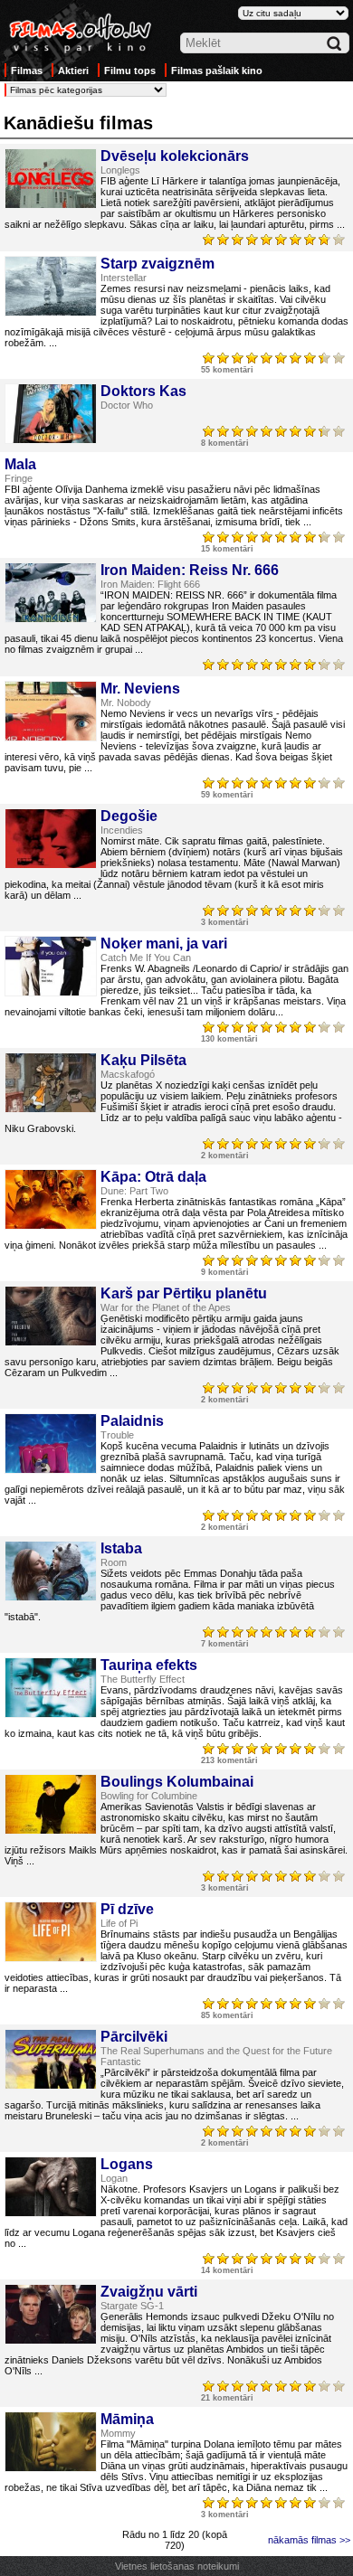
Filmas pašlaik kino (217, 71)
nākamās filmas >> (309, 2540)
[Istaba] (51, 1571)
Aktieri (73, 71)
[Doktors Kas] (51, 414)
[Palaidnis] (51, 1444)
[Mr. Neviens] (51, 711)
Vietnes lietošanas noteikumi (177, 2566)
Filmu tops (130, 71)
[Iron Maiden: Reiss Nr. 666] (51, 593)
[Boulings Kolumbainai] (51, 1804)
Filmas (27, 71)
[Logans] (51, 2187)
